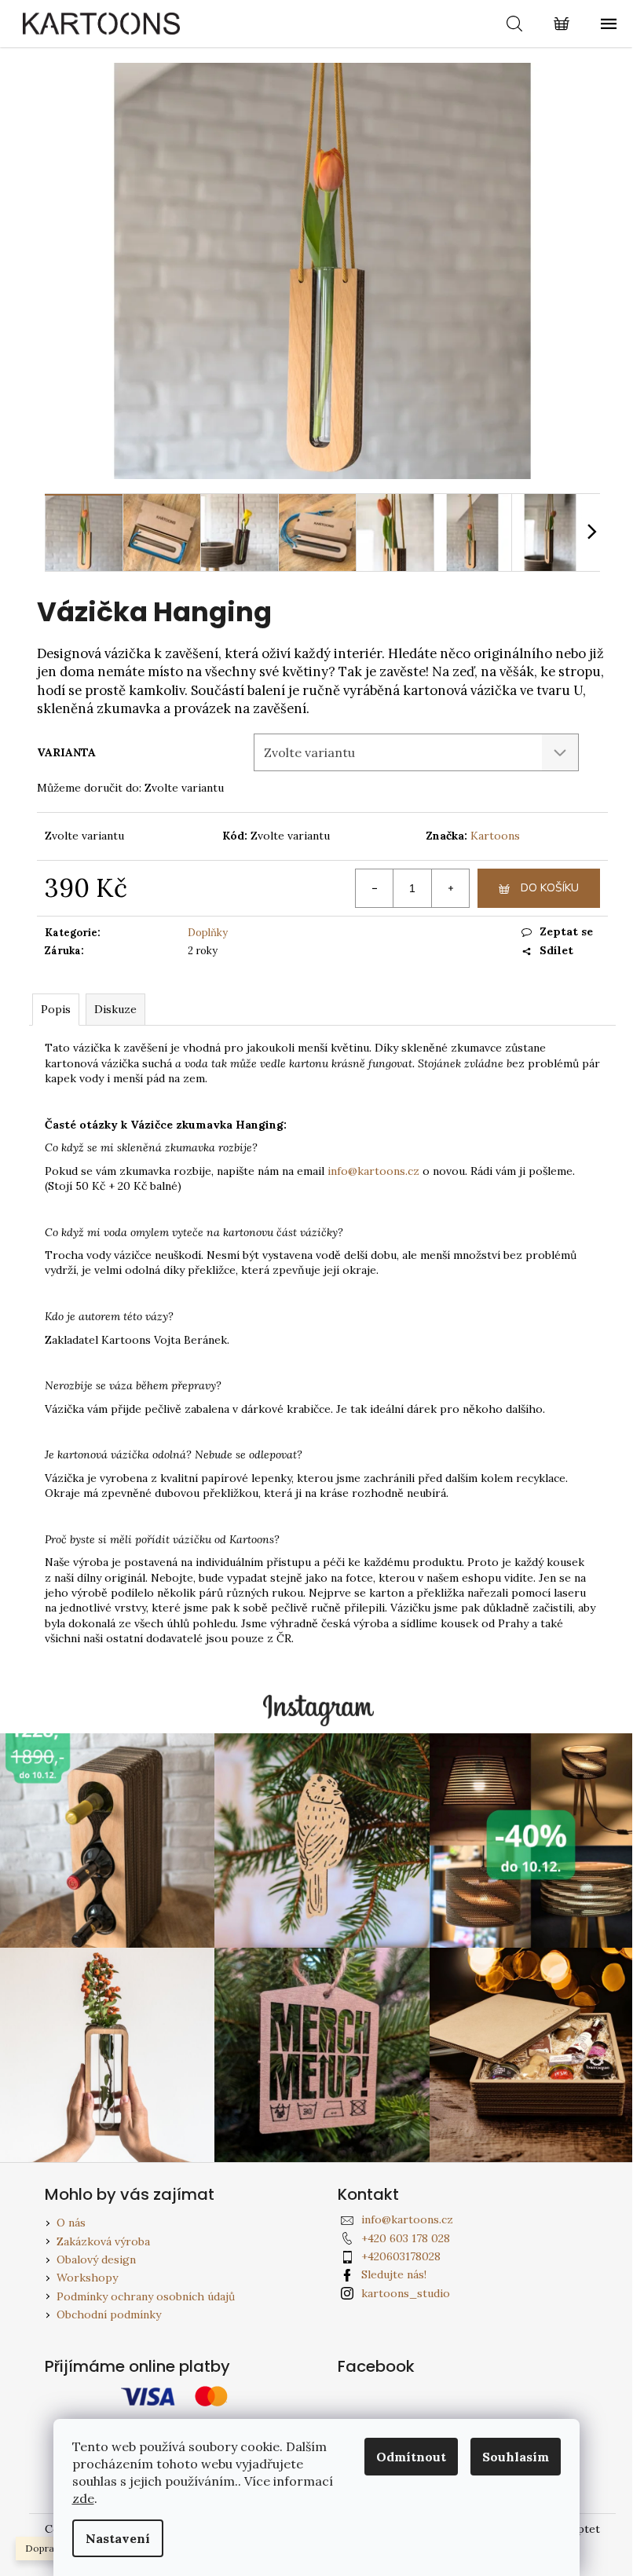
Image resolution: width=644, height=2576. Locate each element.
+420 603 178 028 (406, 2238)
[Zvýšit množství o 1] (450, 888)
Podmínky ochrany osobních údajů (146, 2296)
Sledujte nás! (394, 2274)
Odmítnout (411, 2457)
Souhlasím (516, 2457)
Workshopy (87, 2278)
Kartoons (495, 836)
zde (83, 2498)
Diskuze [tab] (115, 1009)
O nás (71, 2223)
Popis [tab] (56, 1009)
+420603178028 (401, 2256)
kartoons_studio (406, 2293)
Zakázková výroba (103, 2241)
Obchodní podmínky (109, 2314)
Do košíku (550, 888)
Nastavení (118, 2538)
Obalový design (96, 2259)
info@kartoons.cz (373, 1171)
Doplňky (208, 933)
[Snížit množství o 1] (375, 888)
